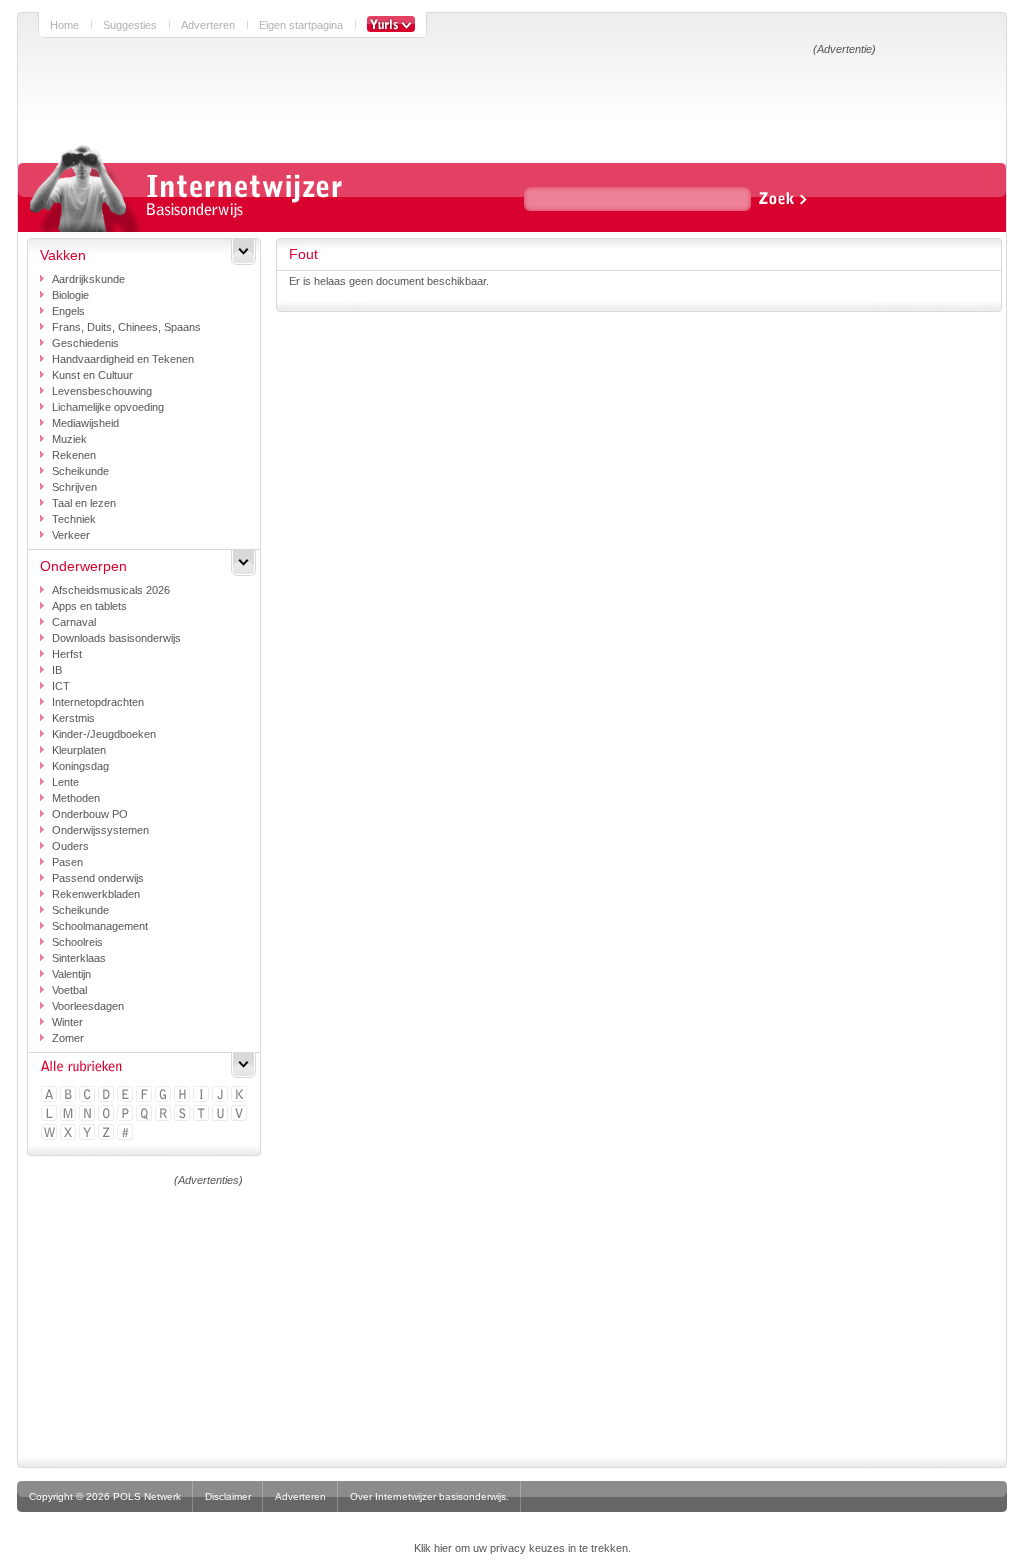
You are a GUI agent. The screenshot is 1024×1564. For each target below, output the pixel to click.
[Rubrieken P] (126, 1114)
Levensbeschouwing (102, 391)
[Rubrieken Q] (145, 1114)
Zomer (68, 1038)
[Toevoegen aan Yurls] (391, 25)
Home (64, 25)
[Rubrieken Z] (107, 1133)
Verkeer (71, 535)
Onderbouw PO (90, 814)
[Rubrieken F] (145, 1095)
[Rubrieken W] (50, 1133)
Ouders (70, 846)
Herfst (67, 654)
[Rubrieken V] (240, 1114)
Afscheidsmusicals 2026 (111, 590)
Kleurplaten (79, 750)
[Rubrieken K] (240, 1095)
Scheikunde (80, 471)
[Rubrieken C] (88, 1095)
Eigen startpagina (301, 25)
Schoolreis (77, 942)
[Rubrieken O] (107, 1114)
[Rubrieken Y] (88, 1133)
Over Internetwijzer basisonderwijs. (429, 1496)
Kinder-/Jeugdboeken (104, 734)
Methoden (76, 798)
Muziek (69, 439)
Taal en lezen (84, 503)
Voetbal (69, 990)
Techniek (74, 519)
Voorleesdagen (88, 1006)
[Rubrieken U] (221, 1114)
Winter (67, 1022)
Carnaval (74, 622)
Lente (65, 782)
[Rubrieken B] (69, 1095)
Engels (68, 311)
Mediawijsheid (85, 423)
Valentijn (71, 974)
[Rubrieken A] (50, 1095)
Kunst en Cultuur (92, 375)
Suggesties (130, 25)
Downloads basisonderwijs (116, 638)
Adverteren (208, 25)
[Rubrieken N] (88, 1114)
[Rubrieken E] (126, 1095)
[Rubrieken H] (183, 1095)
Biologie (70, 295)
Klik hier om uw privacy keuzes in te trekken (521, 1548)
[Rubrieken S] (183, 1114)
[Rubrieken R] (164, 1114)
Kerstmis (73, 718)
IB (57, 670)
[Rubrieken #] (126, 1133)
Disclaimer (228, 1496)
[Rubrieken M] (69, 1114)
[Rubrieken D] (107, 1095)
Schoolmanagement (100, 926)
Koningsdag (80, 766)
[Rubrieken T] (202, 1114)
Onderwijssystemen (100, 830)
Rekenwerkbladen (96, 894)
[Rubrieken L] (50, 1114)
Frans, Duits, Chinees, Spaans (126, 327)
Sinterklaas (79, 958)
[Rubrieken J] (221, 1095)
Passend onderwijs (98, 878)
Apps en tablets (89, 606)
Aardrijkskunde (88, 279)
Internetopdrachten (98, 702)
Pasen (67, 862)
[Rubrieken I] (202, 1095)
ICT (61, 686)
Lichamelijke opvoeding (108, 407)
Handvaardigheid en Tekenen (123, 359)
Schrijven (74, 487)
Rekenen (74, 455)
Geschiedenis (85, 343)
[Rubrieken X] (69, 1133)
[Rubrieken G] (164, 1095)
